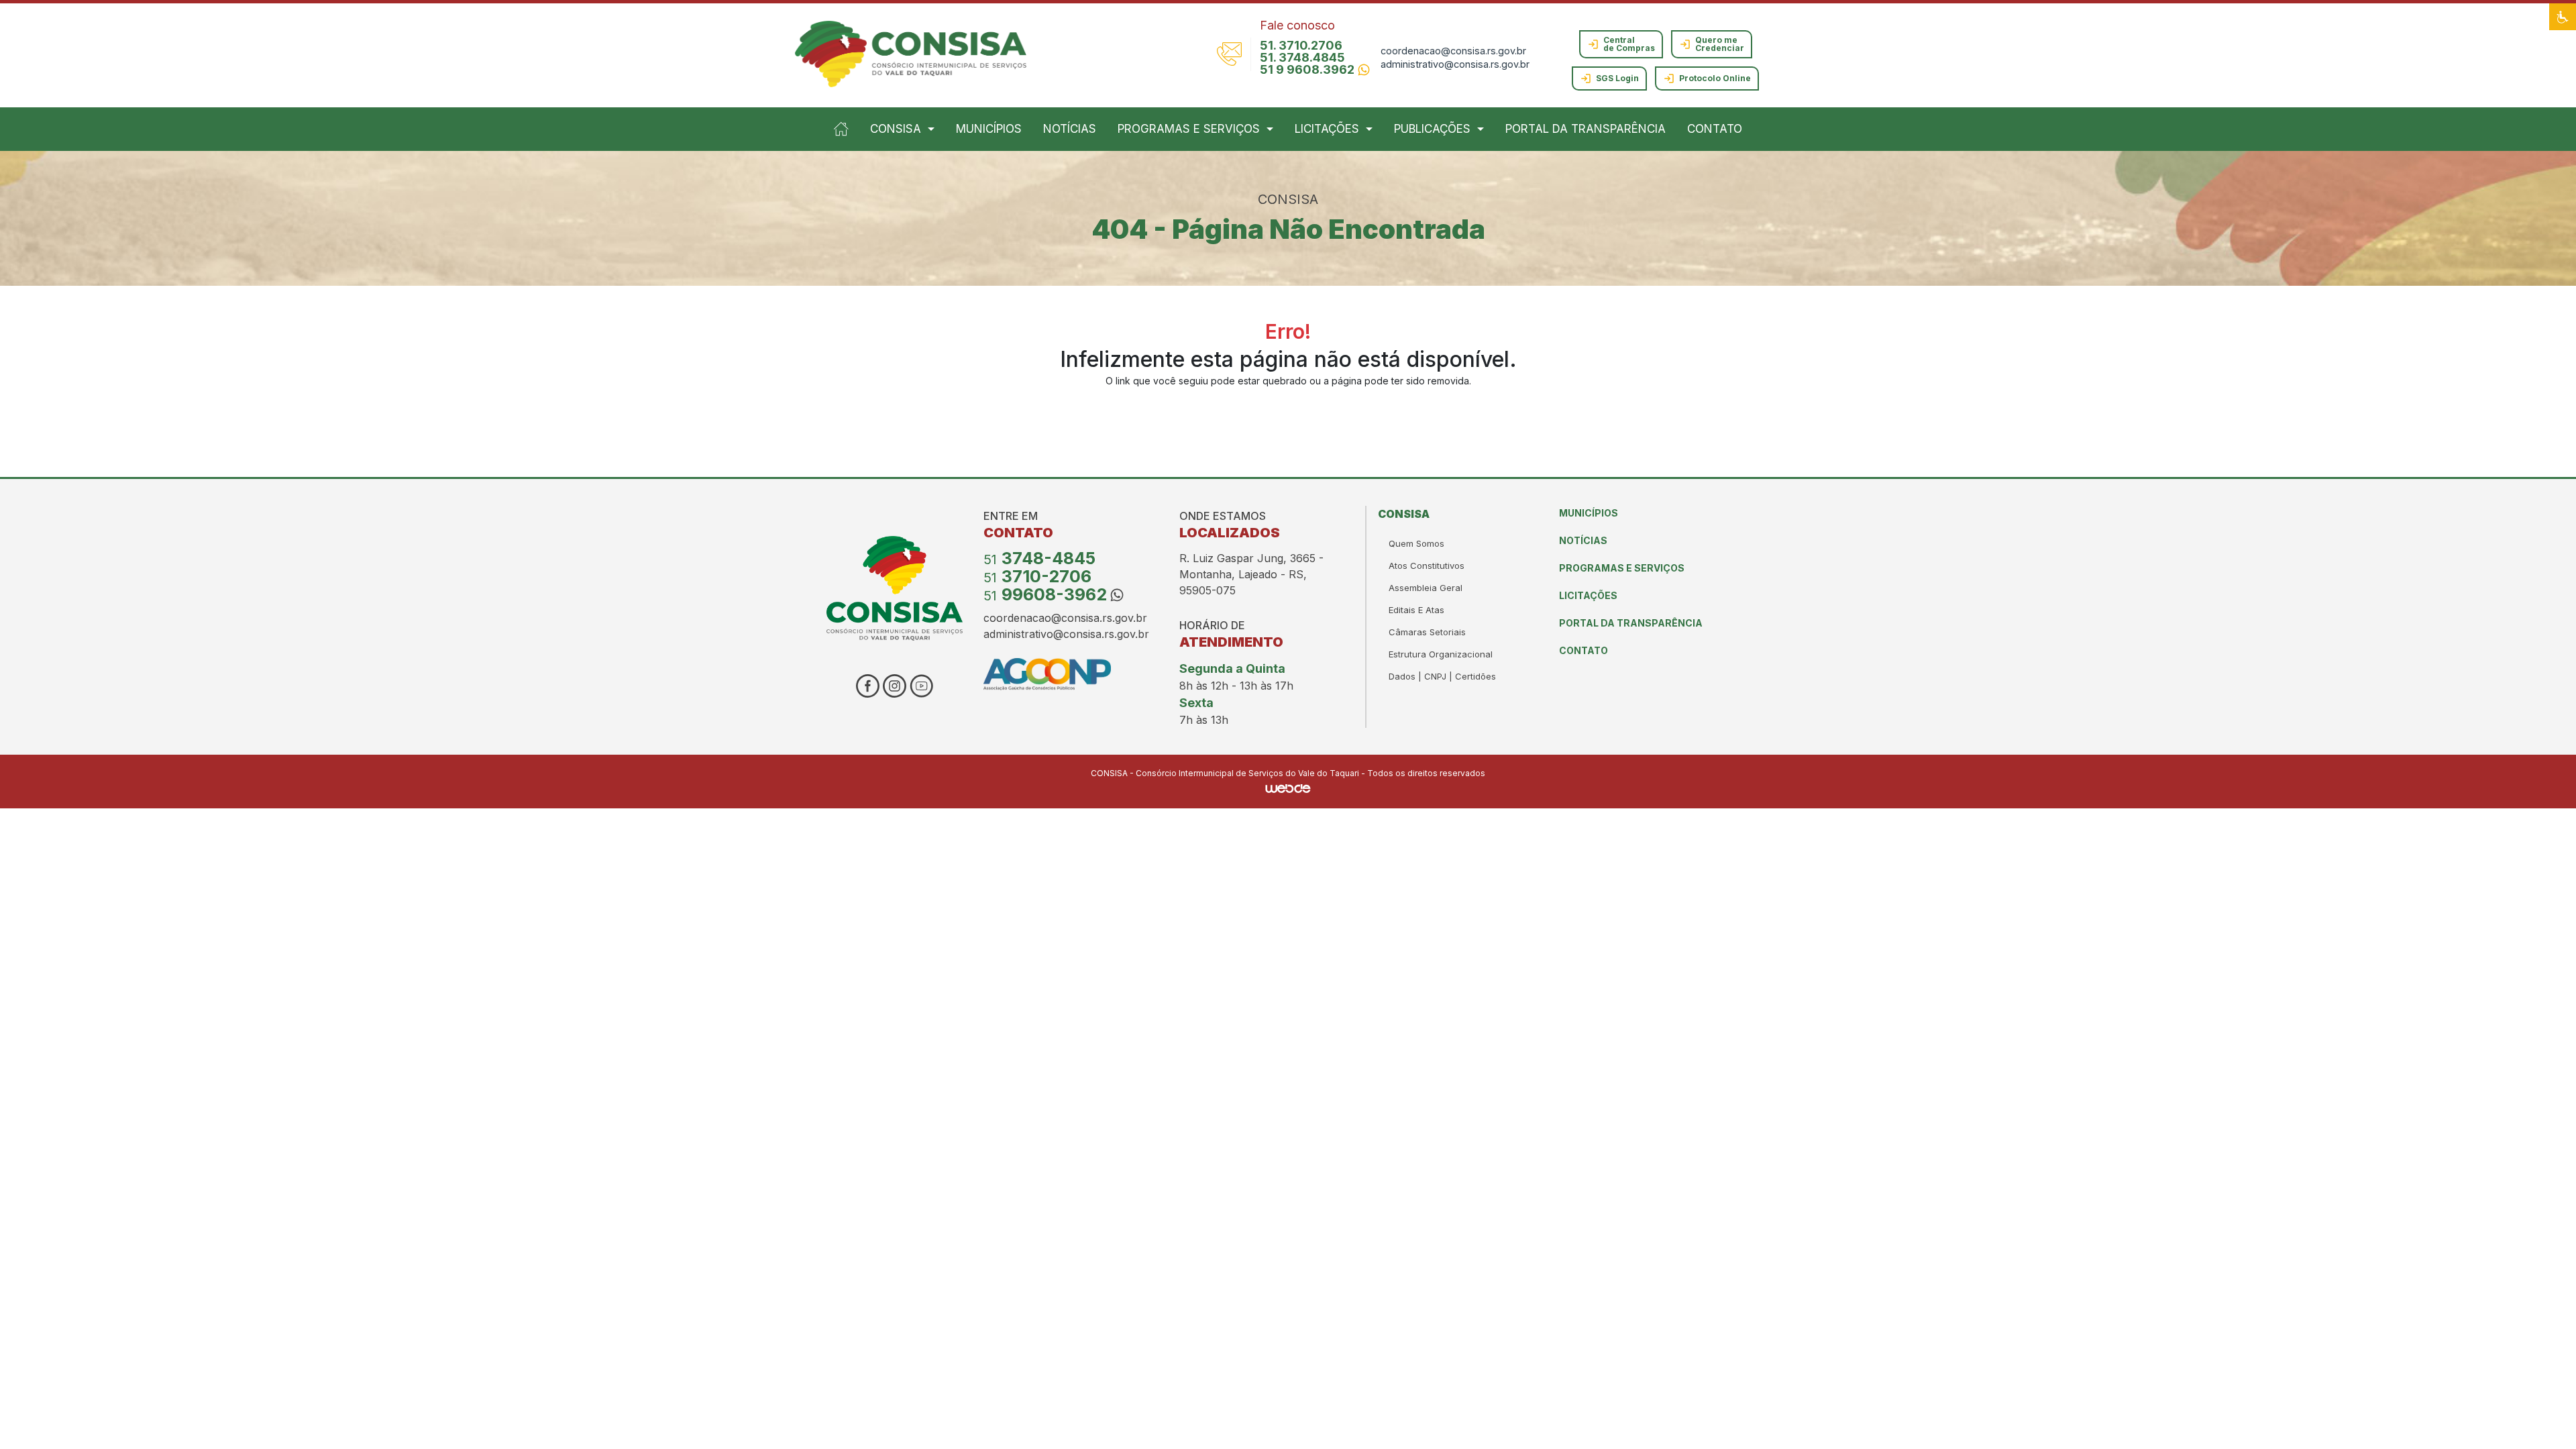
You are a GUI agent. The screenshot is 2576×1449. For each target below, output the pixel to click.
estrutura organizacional (1441, 654)
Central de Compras (1629, 44)
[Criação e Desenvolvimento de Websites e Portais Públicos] (1288, 788)
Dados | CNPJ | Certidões (1442, 676)
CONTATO (1715, 129)
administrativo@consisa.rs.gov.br (1455, 64)
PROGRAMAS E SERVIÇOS (1622, 568)
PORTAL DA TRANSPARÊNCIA (1586, 129)
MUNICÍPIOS (989, 129)
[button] (2563, 17)
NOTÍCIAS (1070, 129)
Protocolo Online (1715, 78)
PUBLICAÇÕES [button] (1432, 129)
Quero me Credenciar (1720, 44)
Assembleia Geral (1426, 588)
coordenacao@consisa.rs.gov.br (1453, 51)
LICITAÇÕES (1588, 595)
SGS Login (1617, 78)
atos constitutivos (1427, 566)
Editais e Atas (1416, 610)
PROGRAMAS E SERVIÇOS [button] (1189, 129)
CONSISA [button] (896, 129)
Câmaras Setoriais (1427, 632)
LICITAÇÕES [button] (1327, 129)
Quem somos (1416, 543)
